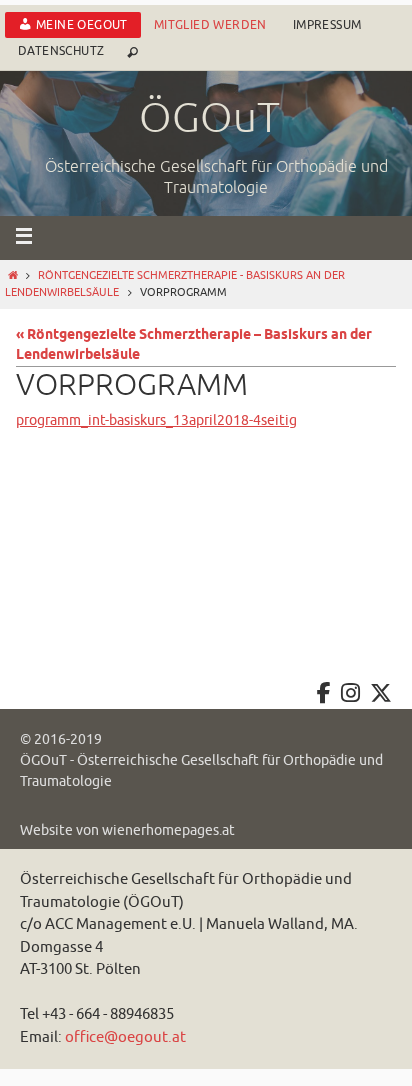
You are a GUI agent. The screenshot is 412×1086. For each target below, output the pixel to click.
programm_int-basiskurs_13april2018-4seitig (156, 420)
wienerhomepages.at (168, 830)
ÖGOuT (209, 119)
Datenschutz (61, 51)
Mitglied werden (210, 25)
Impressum (327, 25)
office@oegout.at (125, 1037)
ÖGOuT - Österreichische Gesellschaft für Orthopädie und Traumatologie (201, 771)
